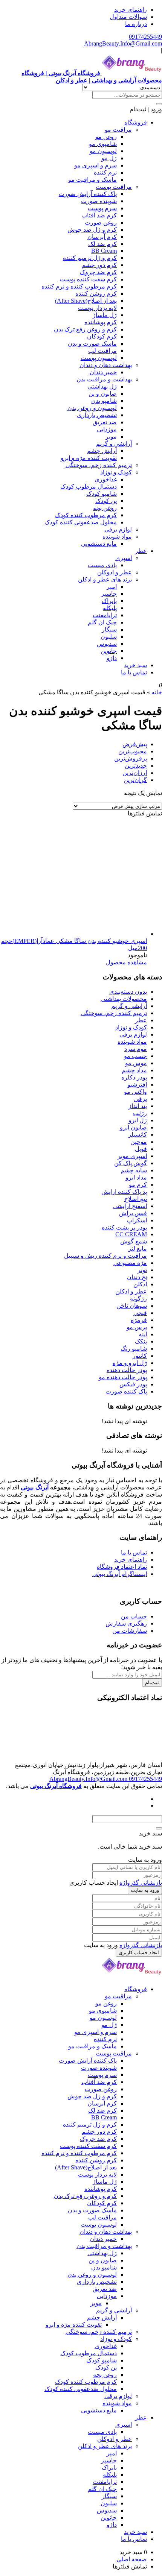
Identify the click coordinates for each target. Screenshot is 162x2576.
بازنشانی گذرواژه (141, 1883)
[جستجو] (159, 104)
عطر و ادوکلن (115, 572)
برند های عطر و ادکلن (105, 579)
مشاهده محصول (126, 962)
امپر (112, 587)
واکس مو (135, 1092)
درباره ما (136, 24)
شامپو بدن (104, 401)
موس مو (136, 1063)
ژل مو (109, 158)
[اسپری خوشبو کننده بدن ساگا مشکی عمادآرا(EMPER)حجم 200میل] (90, 934)
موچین (139, 1142)
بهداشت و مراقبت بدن (104, 379)
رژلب (140, 1113)
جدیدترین (136, 766)
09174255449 (145, 37)
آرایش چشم (102, 451)
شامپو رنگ (134, 1349)
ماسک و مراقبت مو (92, 180)
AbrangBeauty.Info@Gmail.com (123, 43)
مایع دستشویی (99, 544)
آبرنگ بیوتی (34, 1487)
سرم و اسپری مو (96, 165)
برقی (141, 1099)
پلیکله (110, 608)
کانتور (140, 1356)
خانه (157, 692)
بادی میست (102, 565)
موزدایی (107, 429)
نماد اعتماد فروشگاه (122, 1567)
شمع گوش (134, 1241)
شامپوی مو (103, 144)
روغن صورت (101, 222)
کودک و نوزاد (116, 472)
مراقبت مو (118, 130)
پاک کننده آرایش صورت (88, 194)
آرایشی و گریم (114, 444)
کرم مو (138, 1185)
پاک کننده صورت (126, 1391)
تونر (142, 1270)
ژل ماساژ (105, 315)
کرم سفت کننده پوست (88, 279)
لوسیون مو (103, 151)
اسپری (124, 558)
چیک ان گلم (102, 622)
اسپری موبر (132, 1156)
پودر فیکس (133, 1384)
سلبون (109, 637)
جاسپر (109, 594)
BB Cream (104, 251)
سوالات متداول (128, 17)
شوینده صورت (99, 201)
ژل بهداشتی (102, 386)
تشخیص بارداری (97, 415)
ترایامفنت (105, 615)
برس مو (137, 1327)
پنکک (141, 1341)
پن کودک (106, 501)
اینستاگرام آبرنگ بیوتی (120, 1574)
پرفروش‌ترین (131, 758)
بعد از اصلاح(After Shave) (86, 301)
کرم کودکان (102, 336)
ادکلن (140, 1284)
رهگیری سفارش (126, 1623)
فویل (141, 1149)
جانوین (109, 651)
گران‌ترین (135, 780)
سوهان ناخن (132, 1306)
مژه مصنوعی (130, 1263)
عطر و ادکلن (131, 1291)
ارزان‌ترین (135, 773)
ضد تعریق (105, 422)
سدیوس (107, 644)
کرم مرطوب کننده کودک (86, 515)
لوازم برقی (118, 529)
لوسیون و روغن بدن (92, 408)
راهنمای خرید (131, 10)
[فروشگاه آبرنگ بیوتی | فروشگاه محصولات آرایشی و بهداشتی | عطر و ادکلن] (132, 1976)
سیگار (109, 629)
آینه (143, 1334)
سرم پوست (102, 208)
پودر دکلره (134, 1077)
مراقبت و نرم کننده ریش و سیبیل (105, 1256)
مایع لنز (138, 1249)
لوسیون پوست (99, 358)
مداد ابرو (136, 1177)
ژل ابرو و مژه (130, 1363)
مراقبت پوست (114, 187)
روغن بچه (105, 508)
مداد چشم (134, 1070)
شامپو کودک (102, 494)
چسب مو (135, 1056)
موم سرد (136, 1049)
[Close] (159, 1828)
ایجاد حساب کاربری (139, 1953)
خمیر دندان (103, 372)
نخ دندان (137, 1277)
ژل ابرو (138, 1120)
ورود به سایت (145, 1890)
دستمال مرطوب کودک (89, 487)
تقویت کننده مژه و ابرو (89, 458)
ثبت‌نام (152, 1683)
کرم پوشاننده (101, 322)
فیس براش (133, 1213)
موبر (111, 436)
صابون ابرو (133, 1127)
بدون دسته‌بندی (128, 992)
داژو (112, 658)
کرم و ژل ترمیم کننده (90, 258)
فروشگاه (136, 122)
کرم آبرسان (102, 237)
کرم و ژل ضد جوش (92, 230)
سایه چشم (134, 1170)
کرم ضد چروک (98, 272)
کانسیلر (138, 1135)
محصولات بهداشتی (124, 999)
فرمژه (139, 1320)
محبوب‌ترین (133, 751)
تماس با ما (134, 672)
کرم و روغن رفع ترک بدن (85, 329)
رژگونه (138, 1299)
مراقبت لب (102, 351)
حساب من (134, 1616)
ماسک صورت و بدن (92, 344)
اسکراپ (137, 1220)
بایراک (109, 601)
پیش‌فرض (135, 744)
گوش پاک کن (131, 1163)
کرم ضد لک (102, 244)
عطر (141, 551)
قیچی (140, 1313)
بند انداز (138, 1106)
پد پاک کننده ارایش (124, 1192)
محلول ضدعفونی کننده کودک (81, 522)
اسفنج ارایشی (130, 1206)
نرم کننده (105, 172)
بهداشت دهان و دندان (106, 365)
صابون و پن (103, 394)
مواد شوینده (117, 537)
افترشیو (137, 1085)
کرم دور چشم (99, 265)
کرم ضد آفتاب (99, 215)
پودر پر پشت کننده (124, 1227)
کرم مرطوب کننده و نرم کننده (79, 286)
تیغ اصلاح (136, 1199)
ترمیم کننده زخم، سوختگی (99, 465)
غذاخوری (106, 479)
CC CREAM (131, 1234)
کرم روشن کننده (96, 294)
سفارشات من (130, 1631)
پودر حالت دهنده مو (123, 1377)
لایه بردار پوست (97, 308)
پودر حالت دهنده (127, 1370)
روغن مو (106, 137)
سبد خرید (135, 665)
